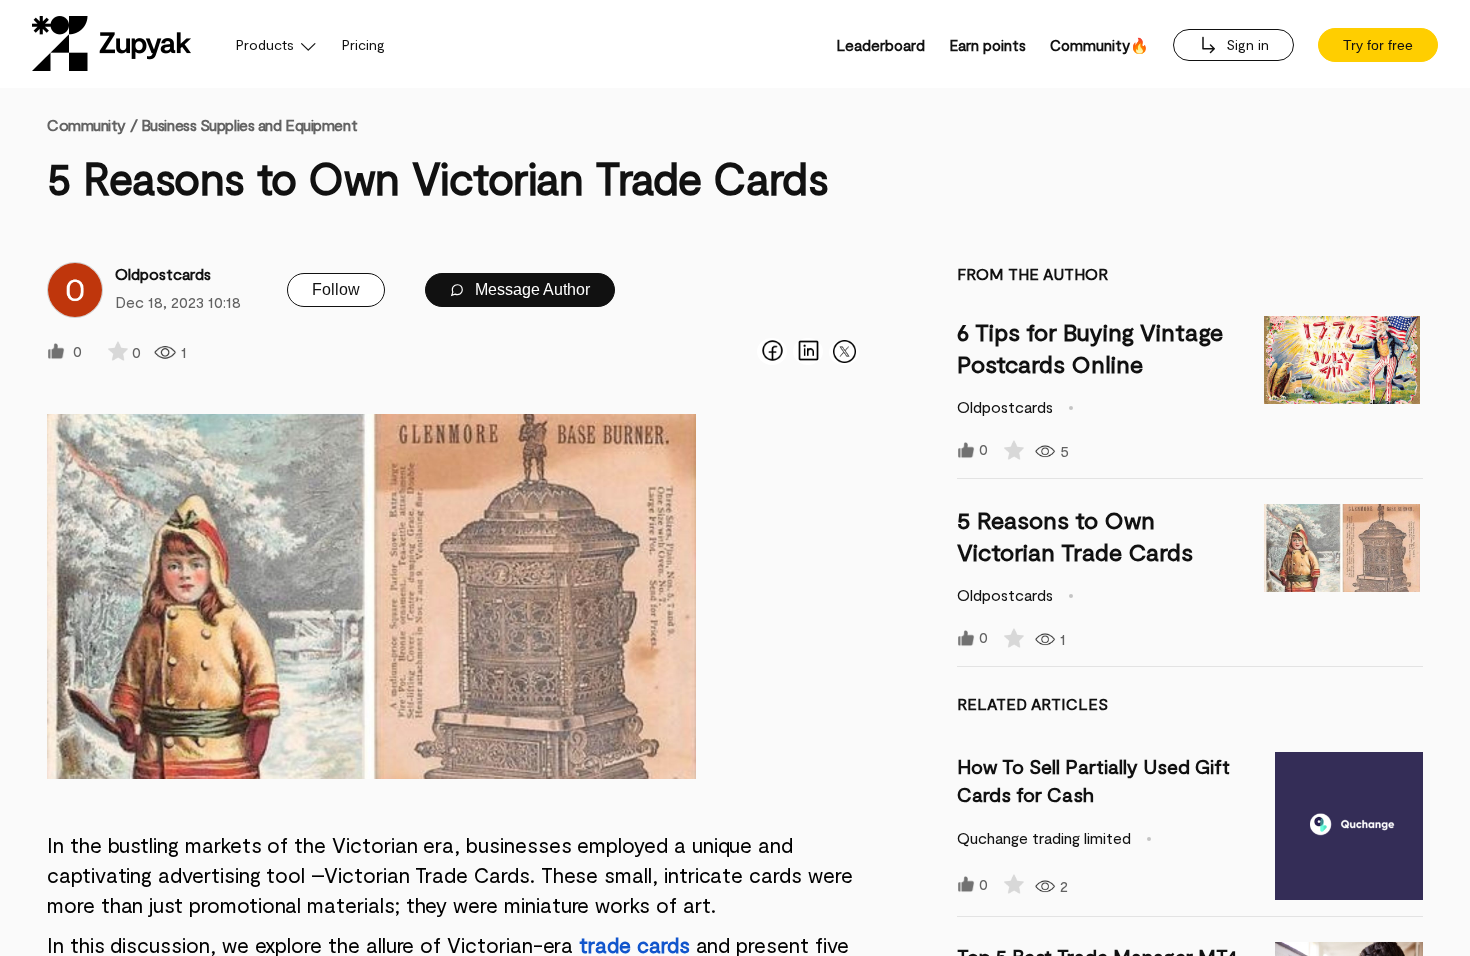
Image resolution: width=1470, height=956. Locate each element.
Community (92, 124)
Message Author (530, 289)
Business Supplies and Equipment (249, 124)
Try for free (1378, 45)
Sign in (1245, 44)
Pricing (363, 44)
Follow (336, 289)
